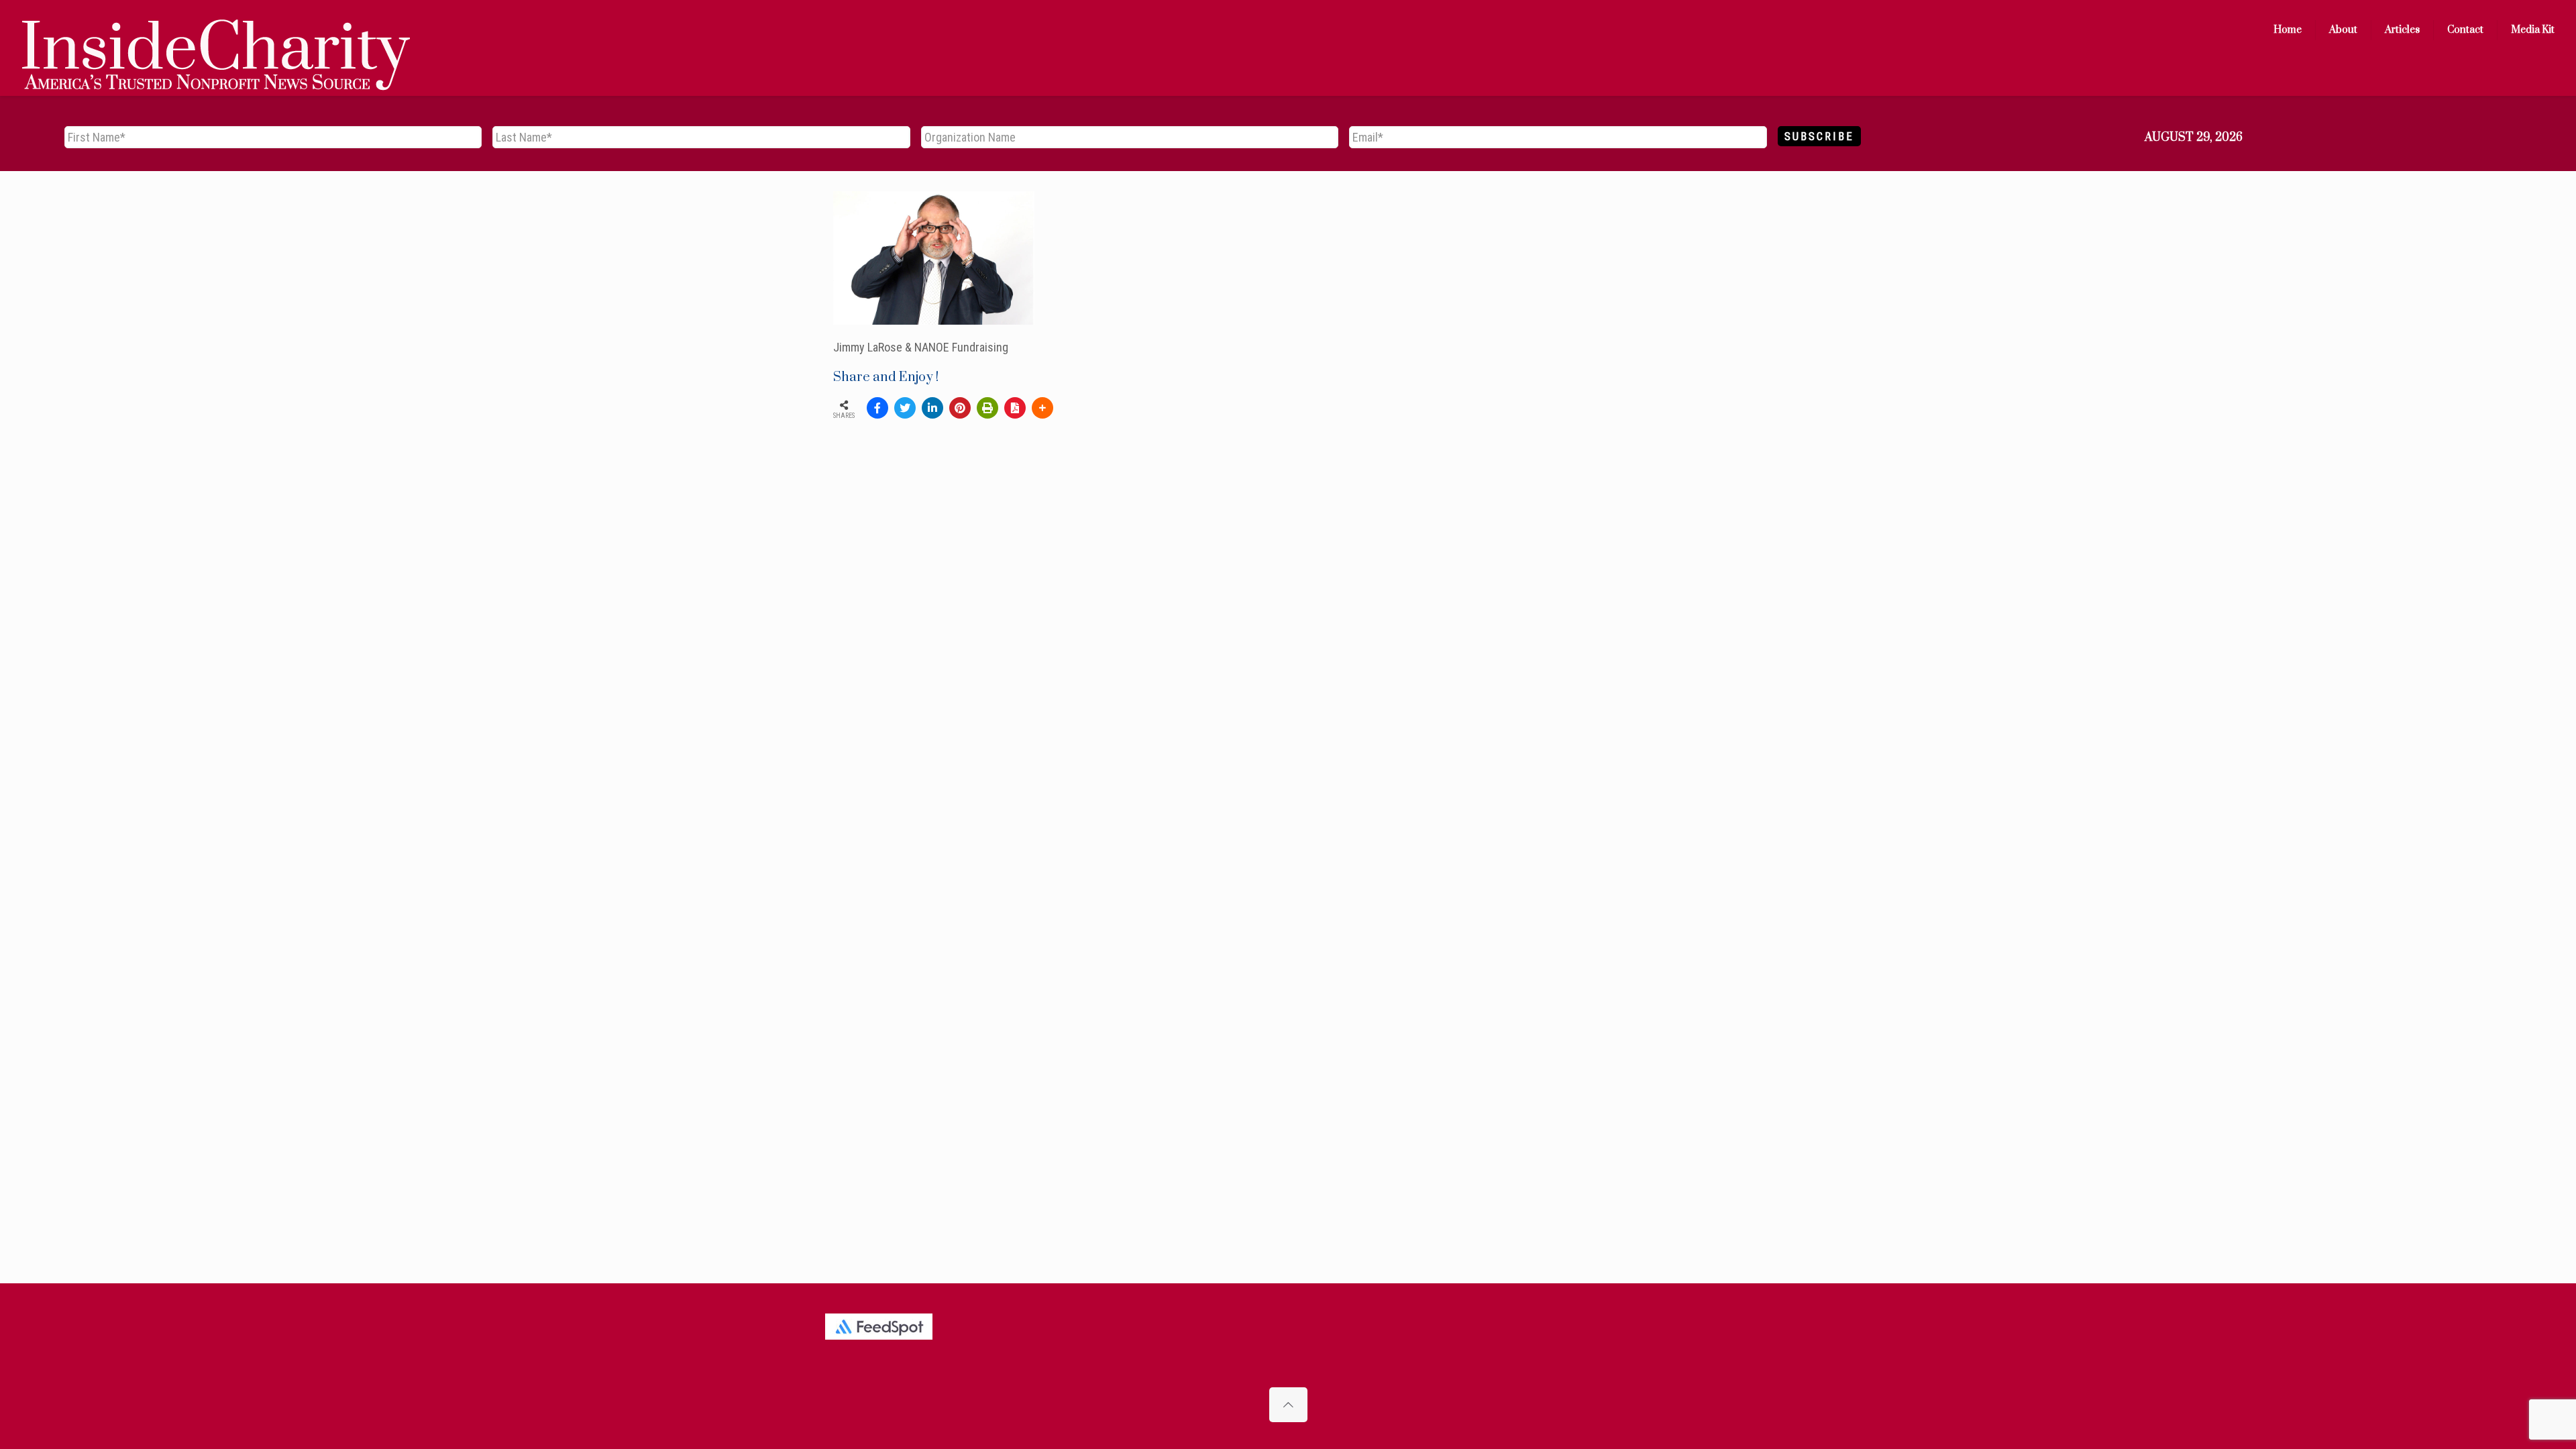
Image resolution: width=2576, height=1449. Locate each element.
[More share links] (1042, 408)
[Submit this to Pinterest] (960, 408)
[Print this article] (987, 408)
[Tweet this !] (905, 408)
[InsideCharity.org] (216, 30)
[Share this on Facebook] (877, 408)
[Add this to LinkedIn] (932, 408)
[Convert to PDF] (1015, 408)
